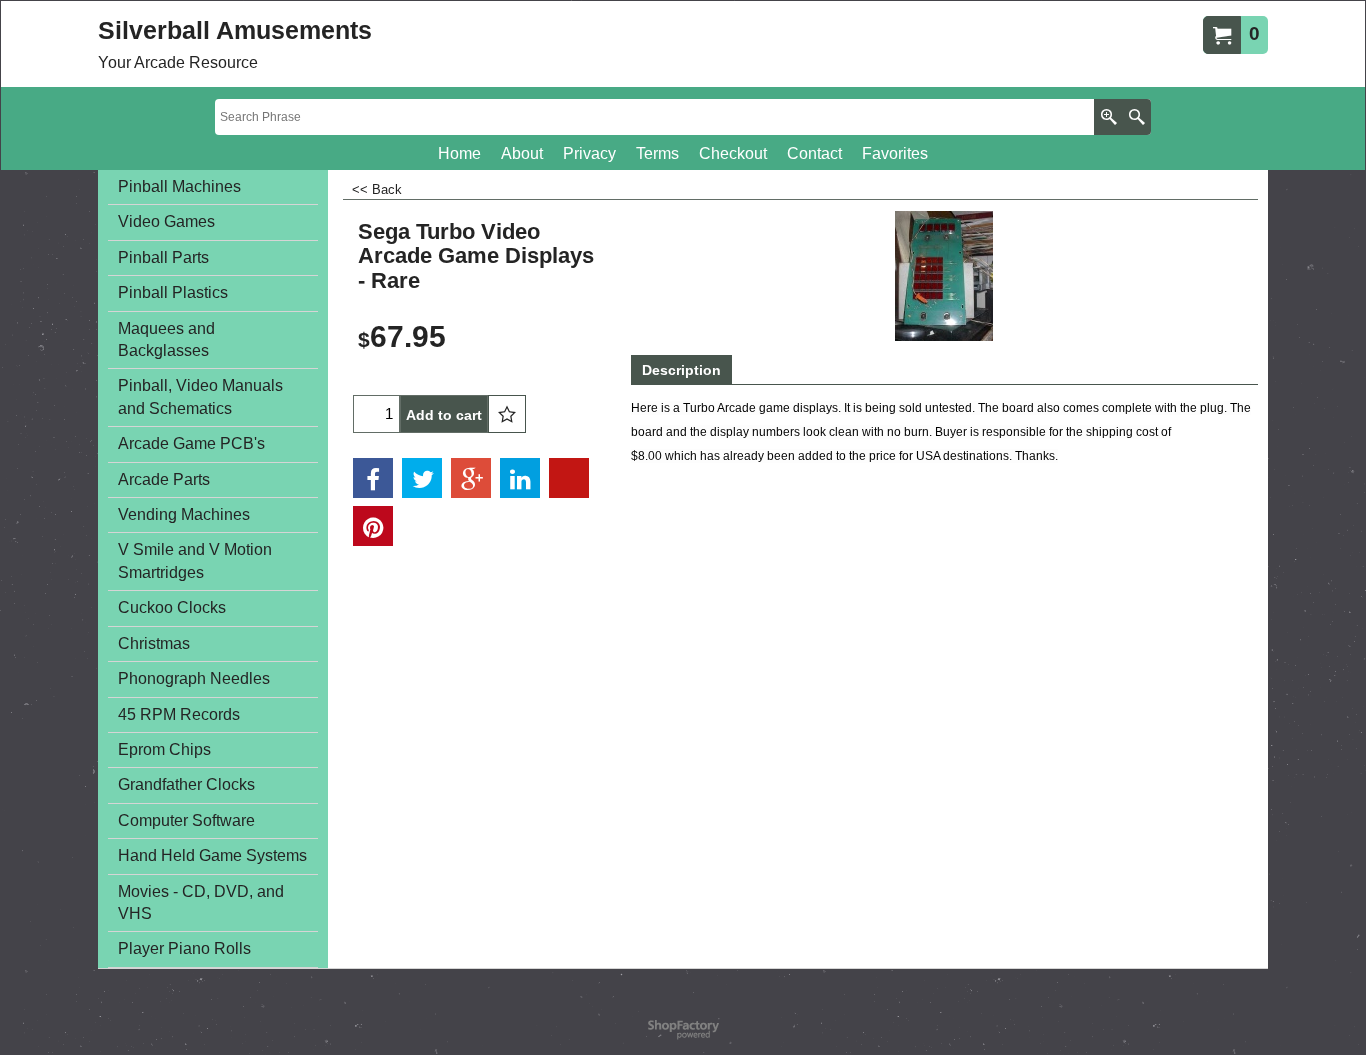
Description (681, 370)
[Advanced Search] (1108, 117)
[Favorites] (507, 414)
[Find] (1136, 117)
